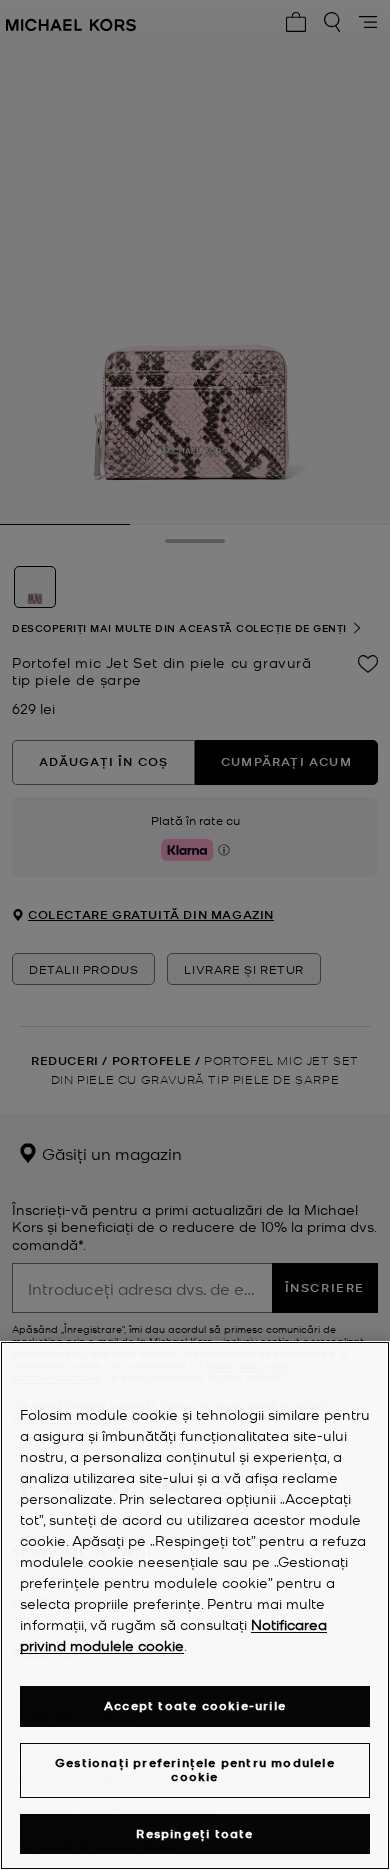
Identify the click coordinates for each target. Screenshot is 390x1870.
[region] (195, 1605)
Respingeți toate (194, 1833)
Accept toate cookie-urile (195, 1705)
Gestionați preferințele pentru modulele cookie (195, 1769)
